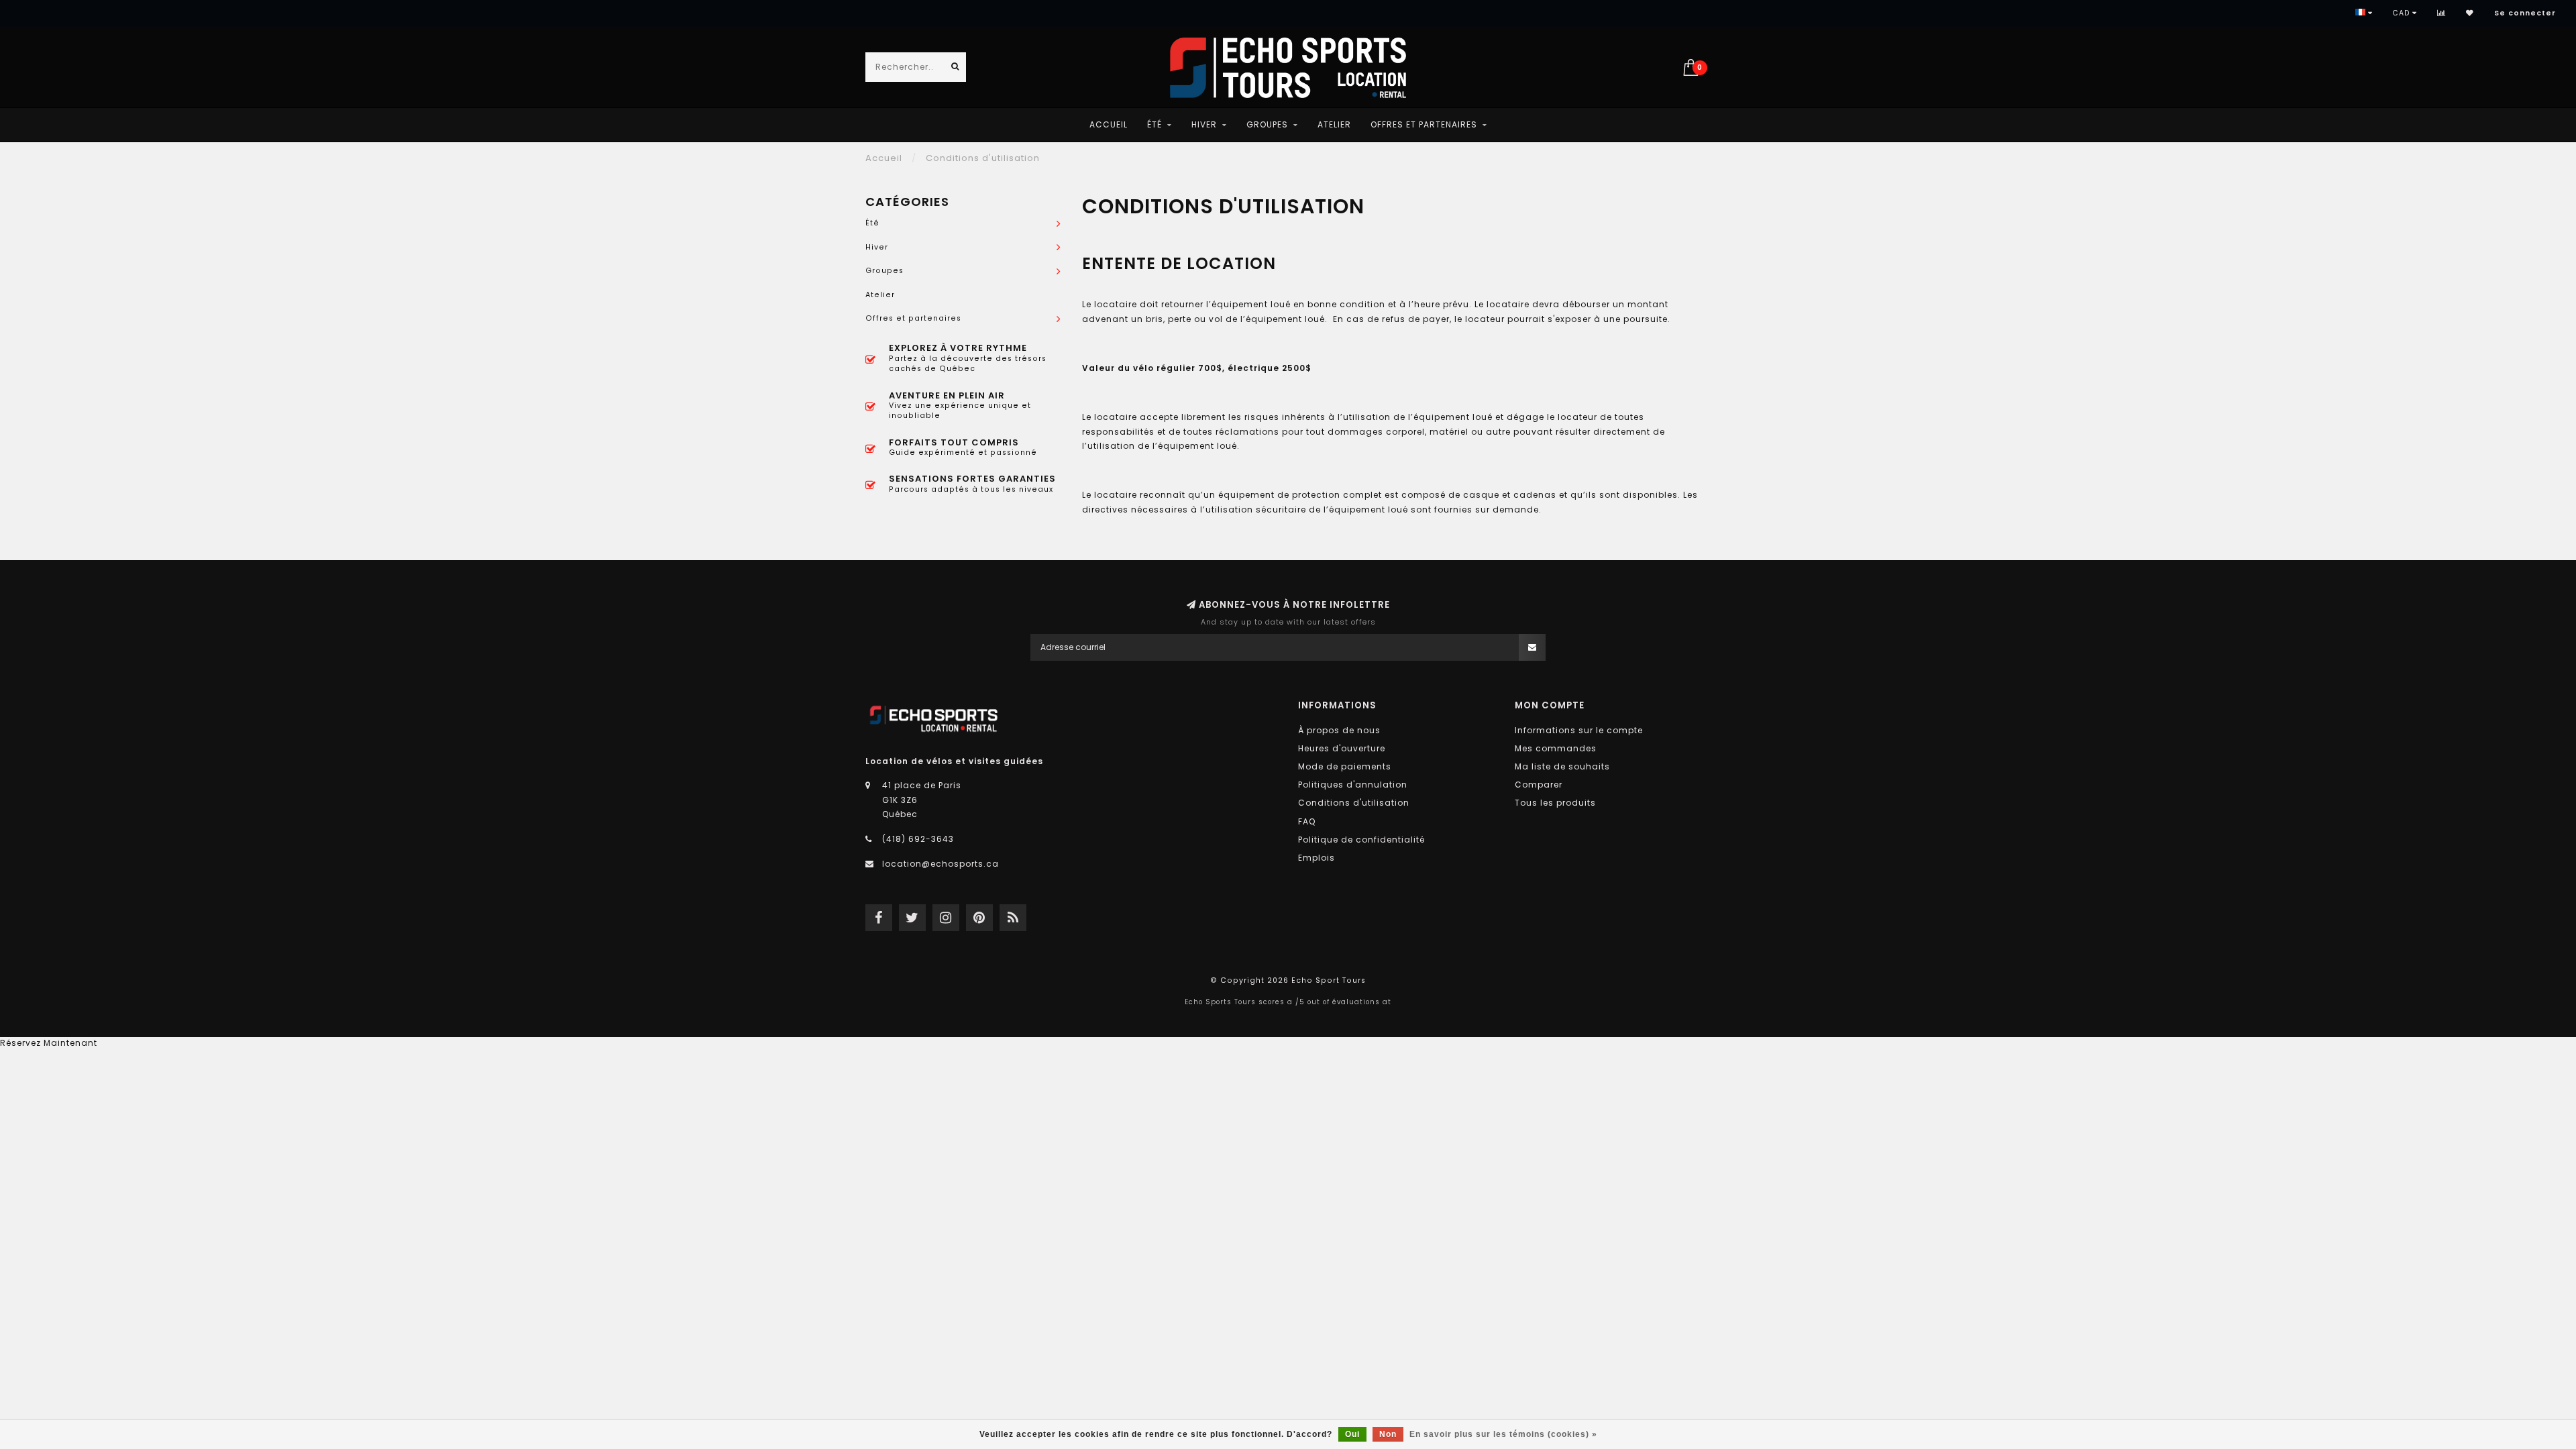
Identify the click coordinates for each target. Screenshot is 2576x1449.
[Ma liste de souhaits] (2470, 13)
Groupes (1267, 124)
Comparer (1539, 785)
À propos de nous (1339, 730)
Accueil (1109, 124)
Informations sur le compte (1579, 730)
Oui (1352, 1434)
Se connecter (2525, 13)
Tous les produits (1555, 803)
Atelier (1334, 124)
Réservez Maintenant (49, 1043)
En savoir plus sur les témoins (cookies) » (1503, 1434)
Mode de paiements (1345, 766)
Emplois (1317, 858)
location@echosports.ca (941, 864)
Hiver (1204, 124)
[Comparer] (2441, 13)
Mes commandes (1556, 748)
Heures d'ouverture (1342, 748)
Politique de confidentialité (1361, 840)
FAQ (1307, 821)
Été (1155, 124)
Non (1388, 1434)
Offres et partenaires (1424, 124)
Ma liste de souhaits (1562, 766)
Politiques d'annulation (1353, 785)
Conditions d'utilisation (1354, 803)
